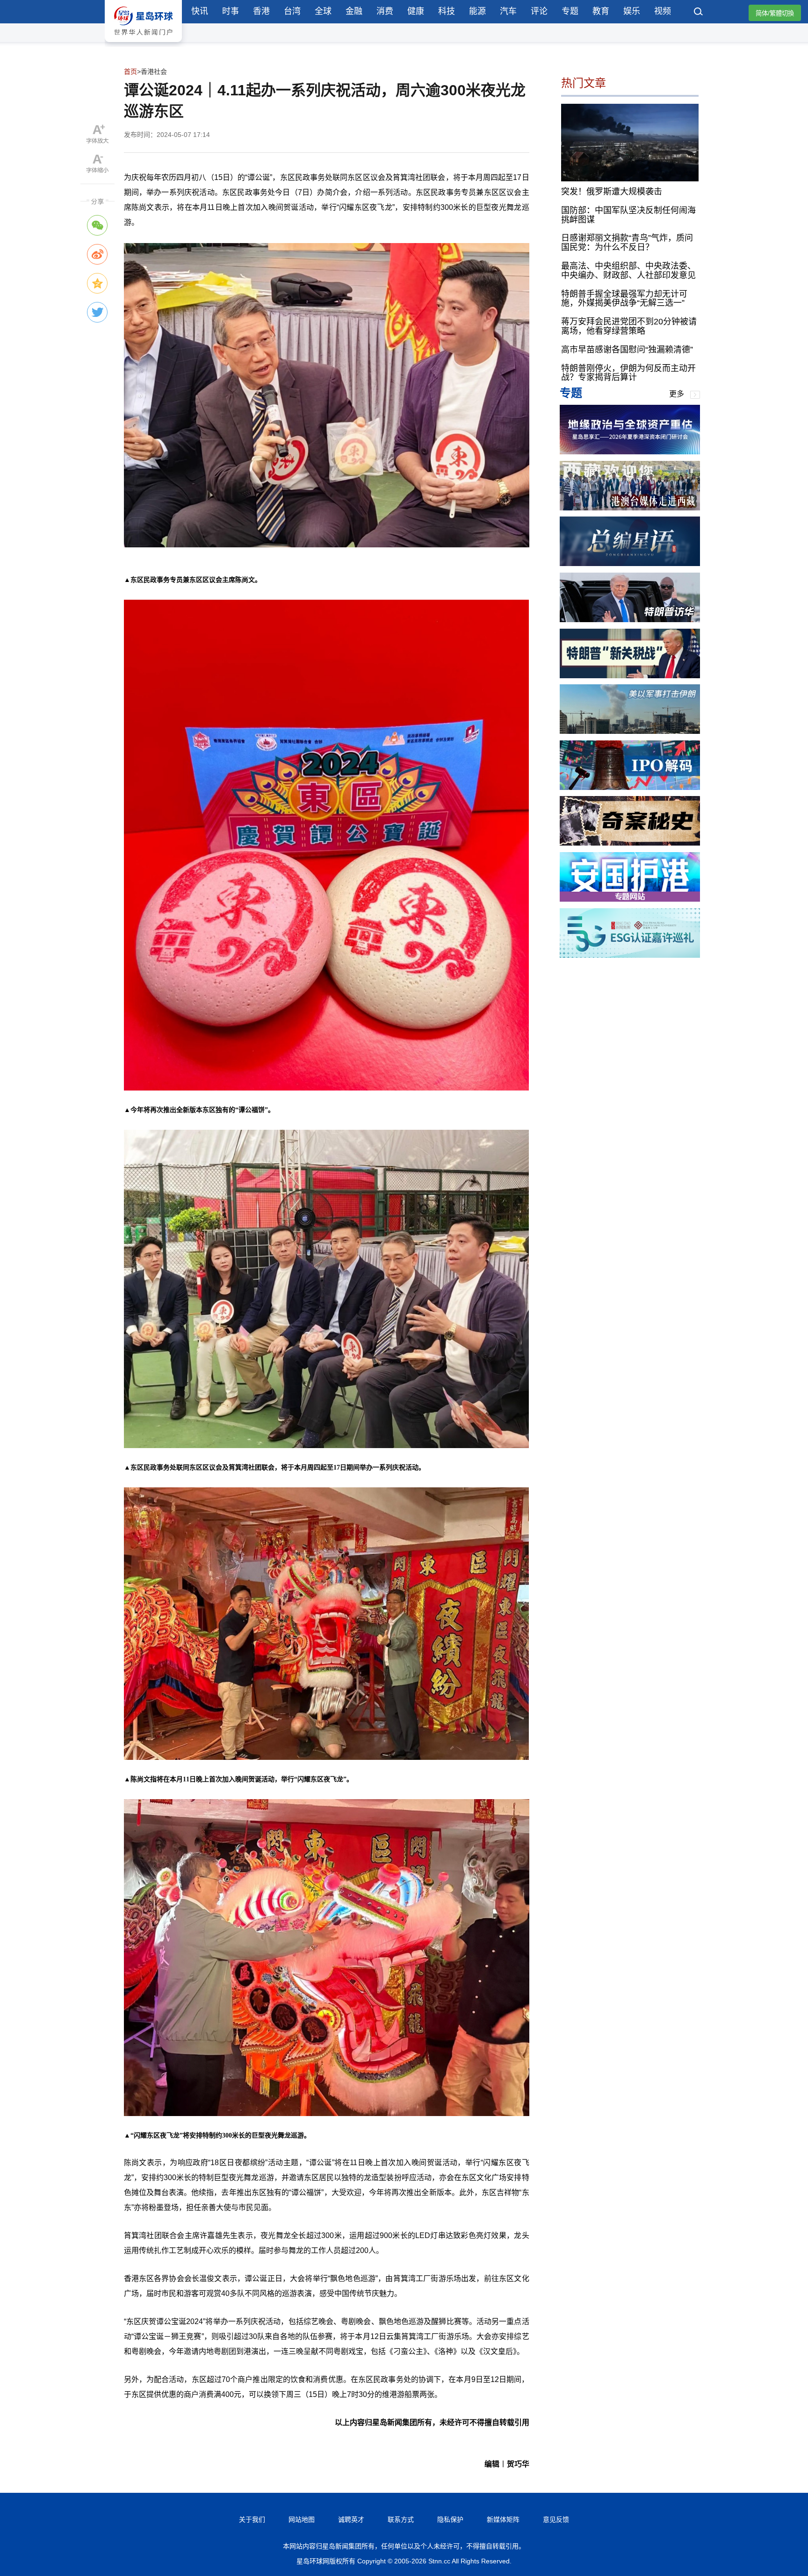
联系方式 (401, 2519)
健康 (416, 11)
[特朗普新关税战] (630, 676)
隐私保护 (450, 2519)
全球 (323, 11)
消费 (385, 11)
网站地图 (302, 2519)
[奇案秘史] (630, 843)
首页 (130, 72)
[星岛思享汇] (630, 452)
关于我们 (252, 2519)
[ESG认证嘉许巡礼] (630, 955)
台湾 (292, 11)
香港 (261, 11)
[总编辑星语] (630, 563)
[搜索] (699, 13)
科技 (447, 11)
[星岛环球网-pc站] (143, 44)
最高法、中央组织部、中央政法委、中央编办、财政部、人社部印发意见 (628, 271)
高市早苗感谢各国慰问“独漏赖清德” (627, 350)
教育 (601, 11)
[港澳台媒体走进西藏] (630, 508)
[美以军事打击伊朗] (630, 731)
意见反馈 (556, 2519)
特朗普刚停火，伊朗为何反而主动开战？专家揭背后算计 (628, 373)
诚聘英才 (351, 2519)
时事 (231, 11)
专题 (570, 11)
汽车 (508, 11)
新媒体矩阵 (503, 2519)
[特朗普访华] (630, 620)
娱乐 (632, 11)
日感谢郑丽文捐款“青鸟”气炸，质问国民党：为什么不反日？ (627, 243)
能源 (477, 11)
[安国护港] (630, 899)
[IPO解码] (630, 787)
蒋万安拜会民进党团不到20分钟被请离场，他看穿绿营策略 (629, 327)
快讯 (200, 11)
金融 (354, 11)
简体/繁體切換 (775, 13)
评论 (539, 11)
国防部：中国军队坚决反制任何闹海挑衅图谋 (628, 215)
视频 (663, 11)
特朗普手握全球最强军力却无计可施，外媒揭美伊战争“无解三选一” (624, 299)
